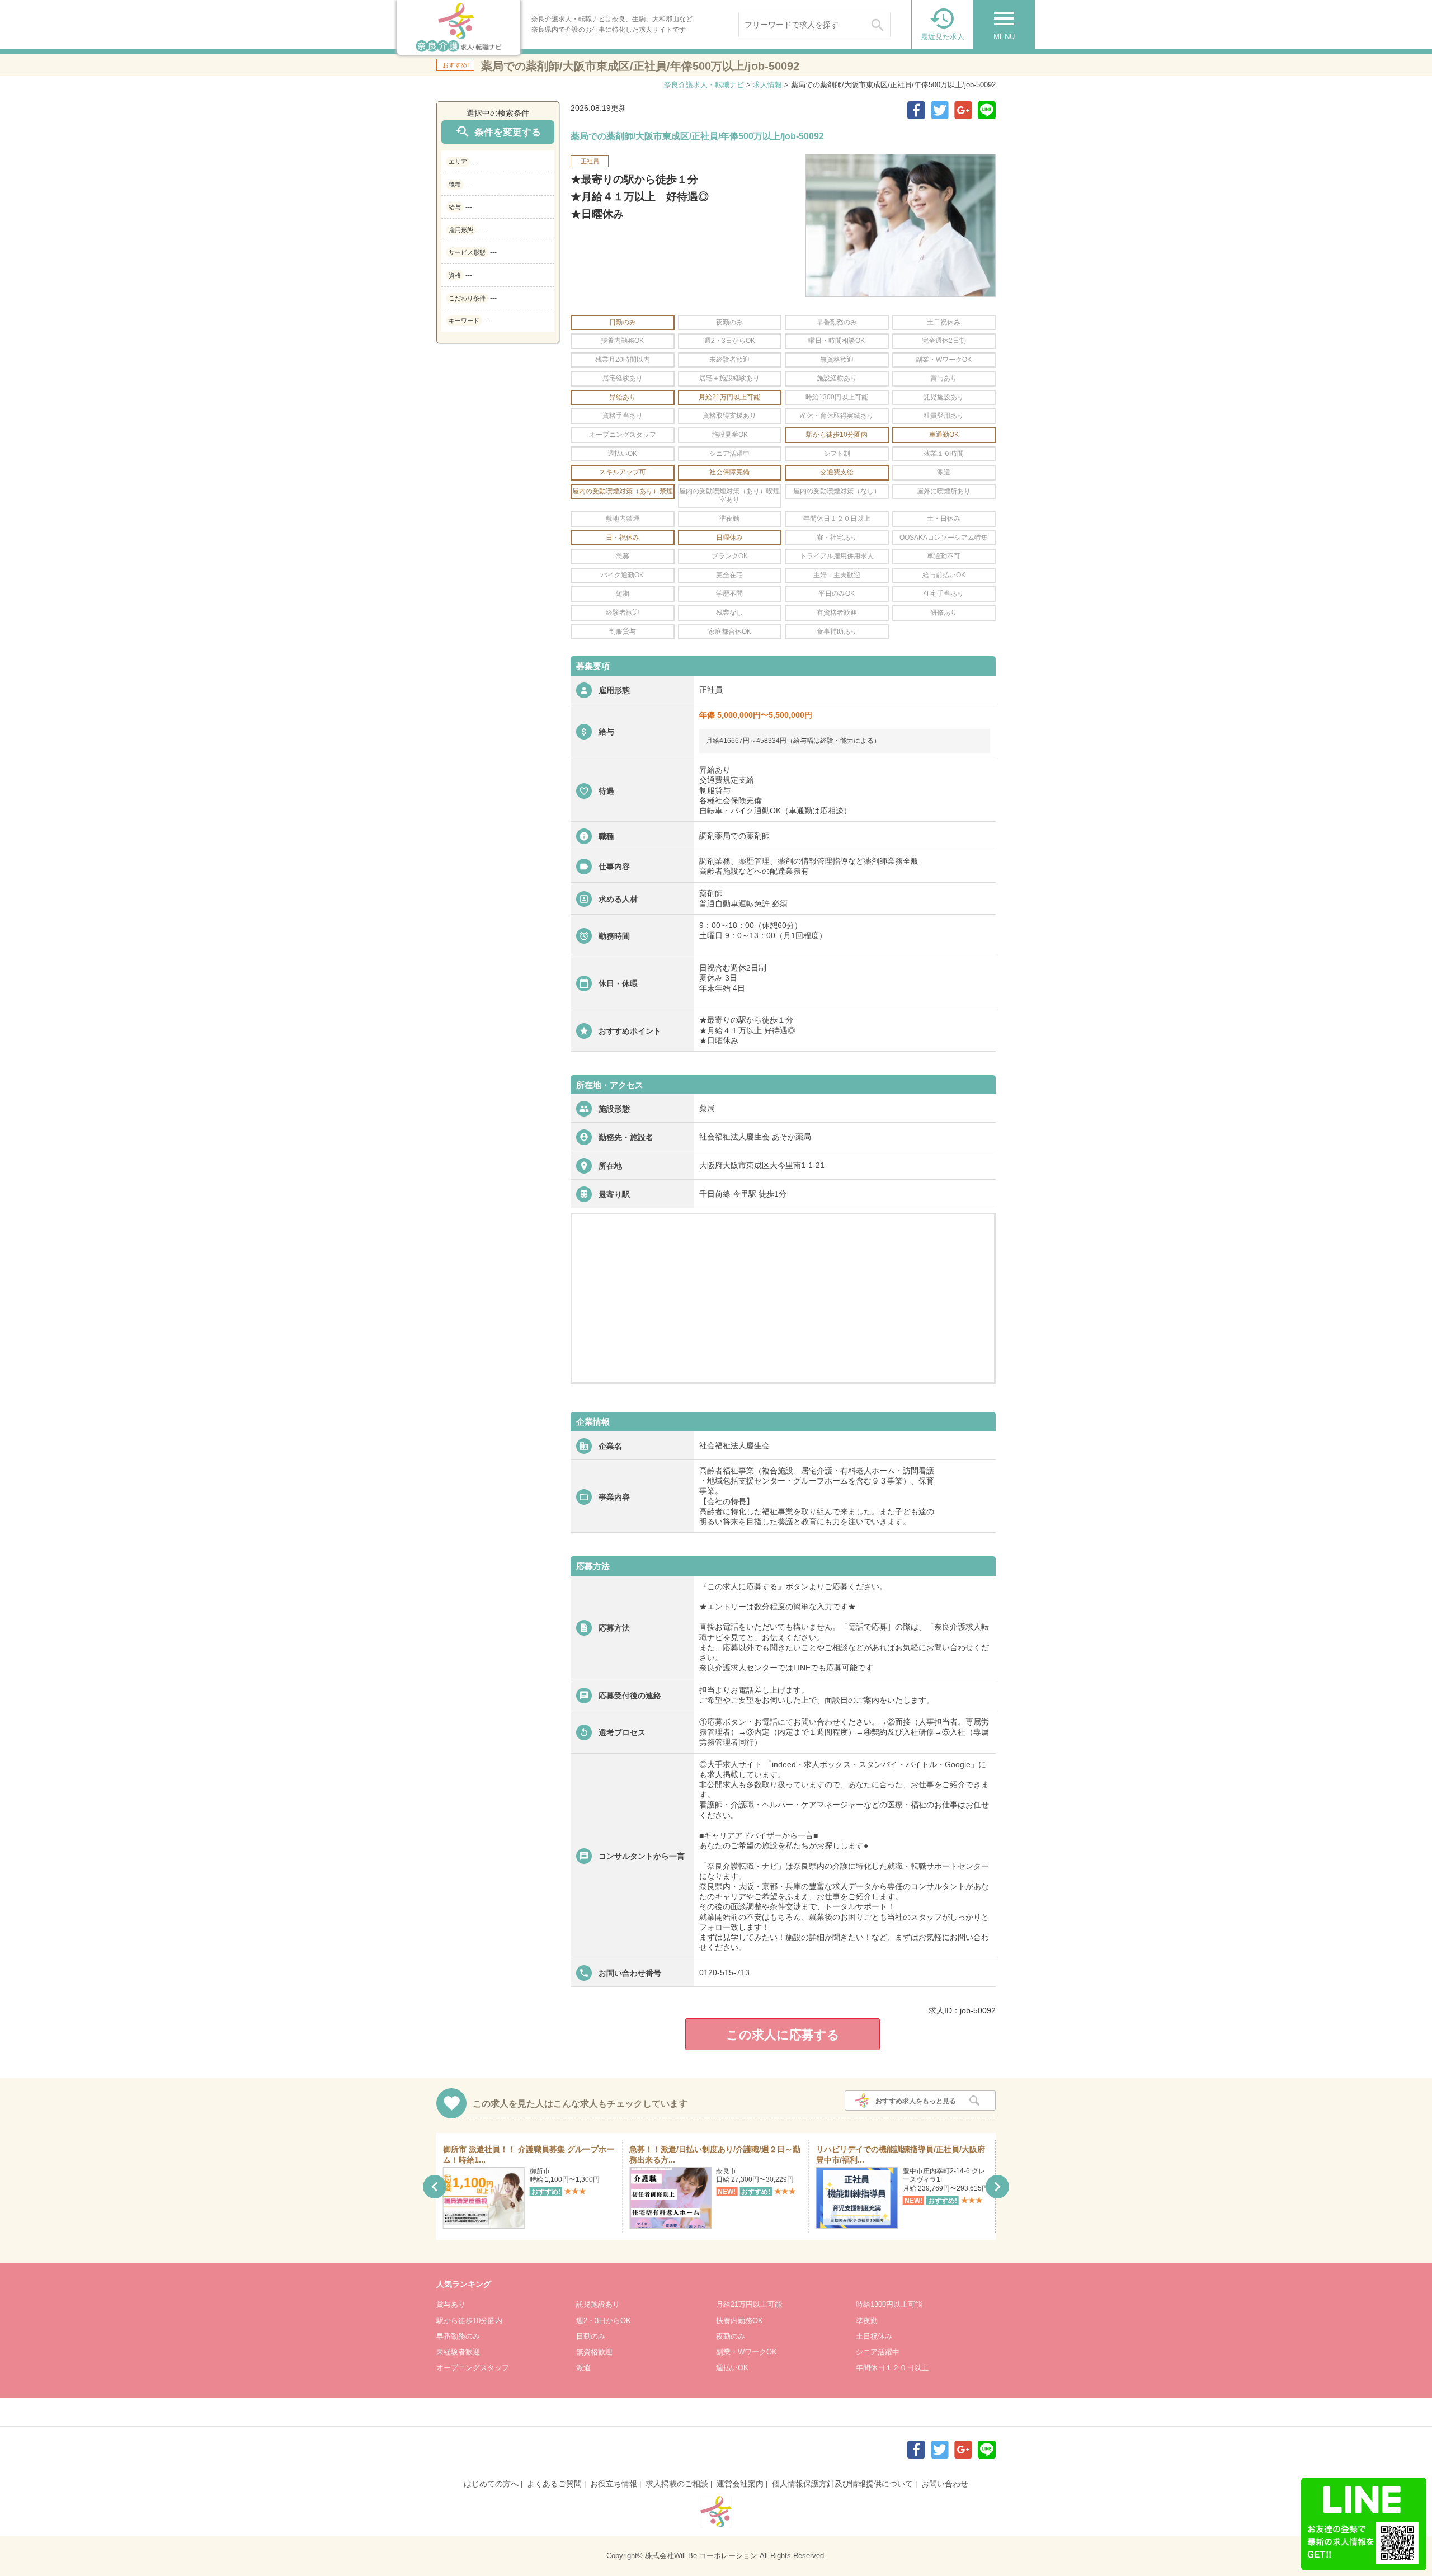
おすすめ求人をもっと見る (916, 2101)
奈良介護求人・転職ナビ (704, 85)
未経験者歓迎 (458, 2352)
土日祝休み (874, 2336)
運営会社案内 (740, 2484)
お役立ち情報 (614, 2484)
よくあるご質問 (554, 2484)
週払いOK (732, 2368)
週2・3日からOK (604, 2321)
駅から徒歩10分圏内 (469, 2321)
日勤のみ (591, 2336)
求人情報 (767, 85)
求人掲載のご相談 (677, 2484)
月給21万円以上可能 (749, 2304)
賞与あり (451, 2304)
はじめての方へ (491, 2484)
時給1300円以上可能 (889, 2304)
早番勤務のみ (458, 2336)
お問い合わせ (945, 2484)
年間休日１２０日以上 (892, 2368)
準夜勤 (867, 2321)
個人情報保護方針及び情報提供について (842, 2484)
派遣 (583, 2368)
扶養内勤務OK (739, 2321)
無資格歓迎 (594, 2352)
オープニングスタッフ (473, 2368)
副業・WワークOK (746, 2352)
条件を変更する (498, 132)
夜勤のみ (731, 2336)
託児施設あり (598, 2304)
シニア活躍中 (878, 2352)
